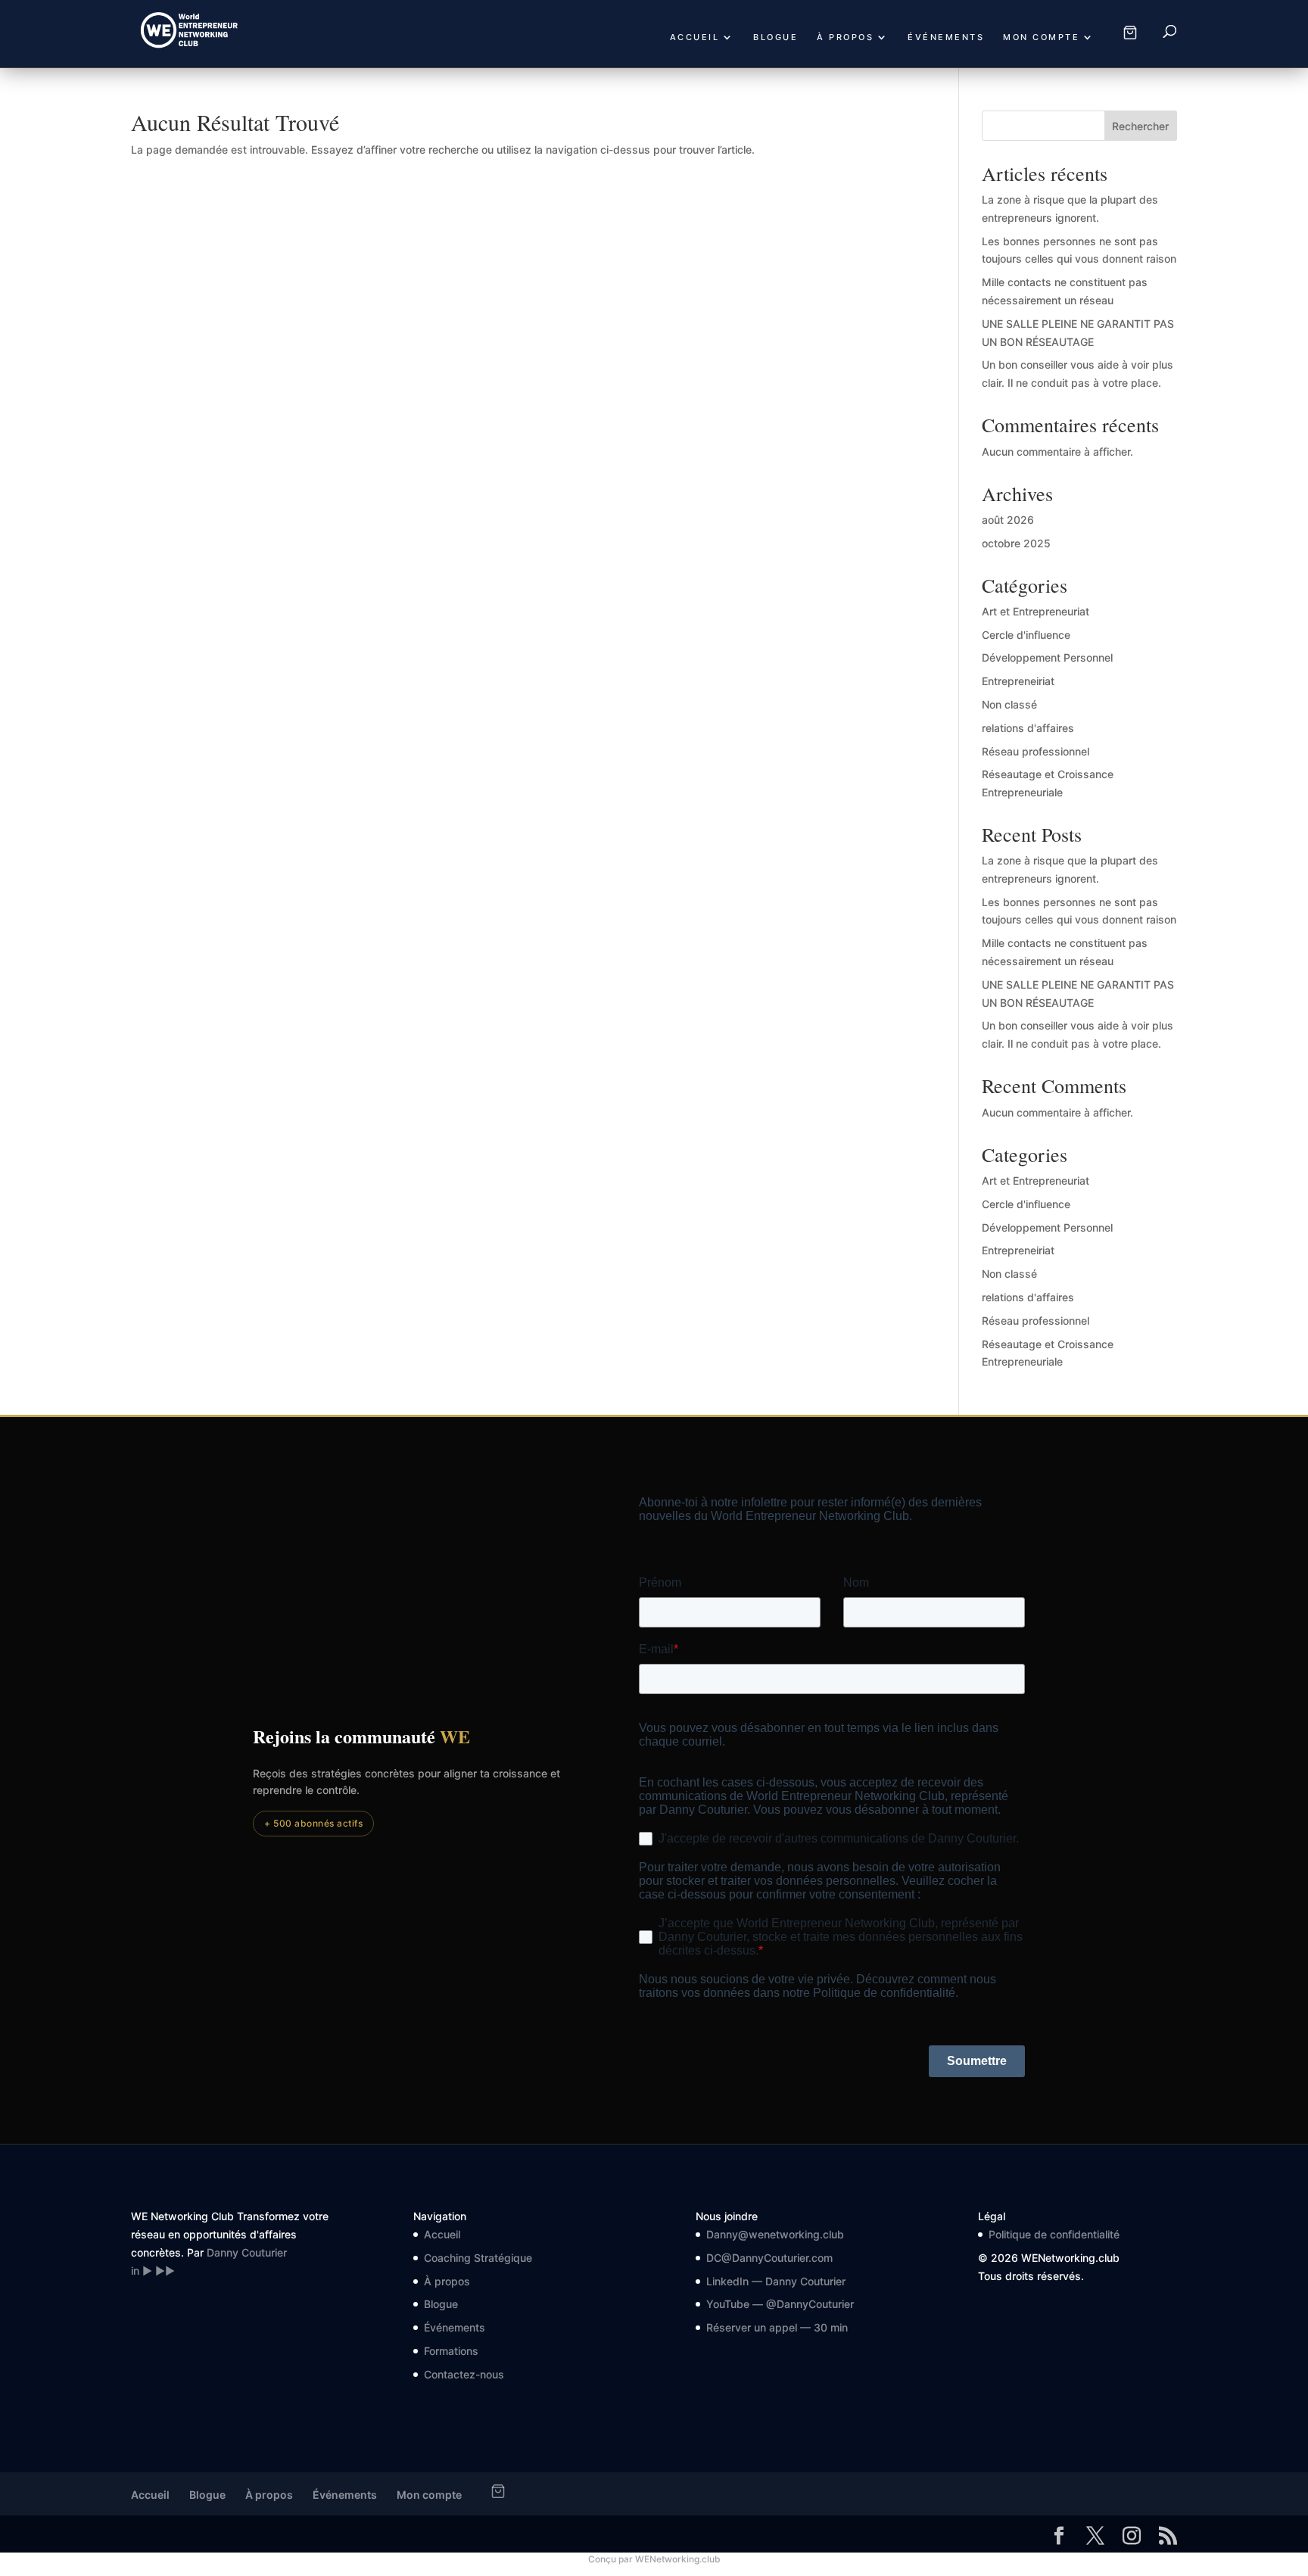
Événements (946, 37)
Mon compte (1041, 37)
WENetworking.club (678, 2559)
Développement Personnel (1047, 657)
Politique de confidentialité (1054, 2234)
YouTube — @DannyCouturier (780, 2304)
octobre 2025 (1016, 543)
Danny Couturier (247, 2252)
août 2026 (1008, 520)
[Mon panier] (1130, 33)
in (135, 2271)
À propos (845, 37)
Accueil (695, 37)
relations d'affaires (1028, 728)
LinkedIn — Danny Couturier (776, 2281)
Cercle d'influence (1026, 635)
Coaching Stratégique (478, 2258)
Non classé (1009, 704)
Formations (451, 2351)
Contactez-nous (464, 2374)
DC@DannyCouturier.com (769, 2258)
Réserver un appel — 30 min (777, 2327)
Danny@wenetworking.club (775, 2234)
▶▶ (165, 2271)
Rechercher (1140, 126)
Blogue (775, 37)
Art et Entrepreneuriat (1035, 611)
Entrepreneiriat (1018, 681)
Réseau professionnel (1035, 751)
